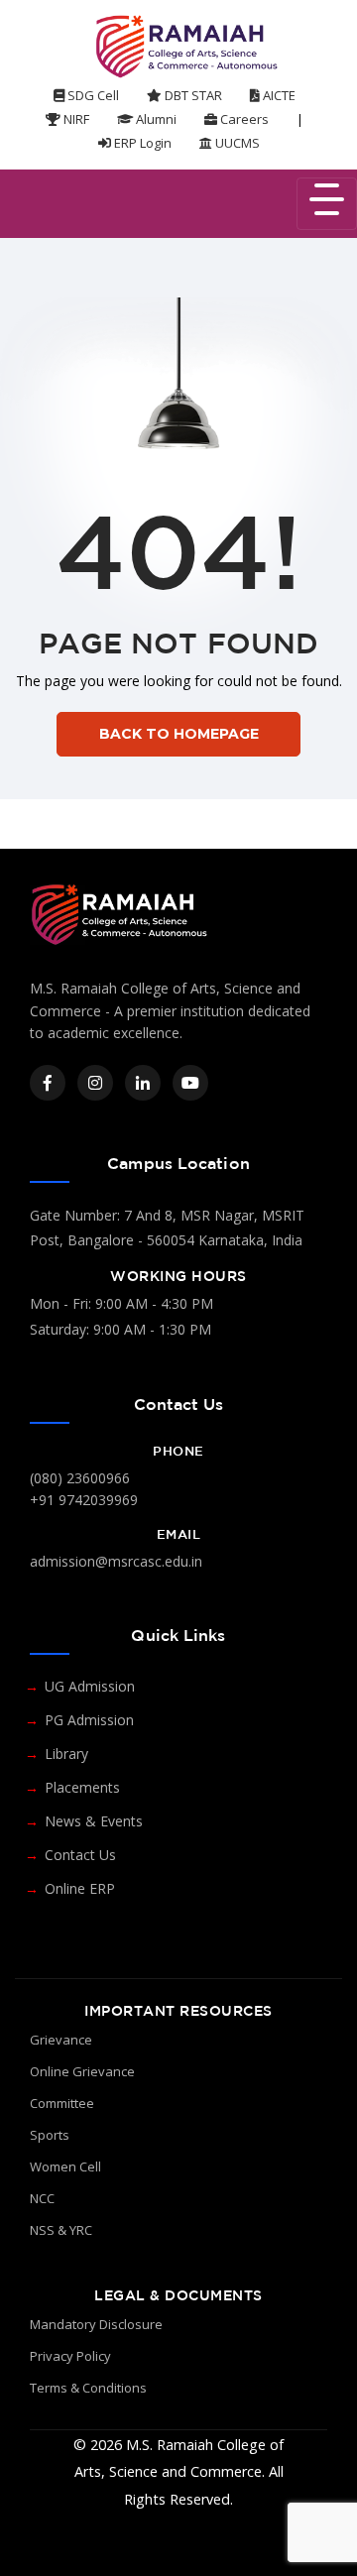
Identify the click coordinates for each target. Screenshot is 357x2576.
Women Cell (65, 2166)
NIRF (75, 119)
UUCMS (236, 143)
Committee (62, 2103)
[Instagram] (95, 1083)
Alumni (155, 119)
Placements (82, 1787)
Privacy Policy (70, 2356)
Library (66, 1754)
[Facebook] (48, 1083)
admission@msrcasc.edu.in (116, 1561)
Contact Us (80, 1855)
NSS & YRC (61, 2230)
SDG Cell (92, 95)
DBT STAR (192, 95)
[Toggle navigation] (327, 204)
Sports (50, 2135)
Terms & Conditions (88, 2388)
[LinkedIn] (143, 1083)
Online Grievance (82, 2071)
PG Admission (89, 1720)
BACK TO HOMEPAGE (179, 734)
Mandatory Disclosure (96, 2324)
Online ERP (80, 1888)
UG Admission (90, 1686)
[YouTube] (190, 1083)
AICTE (278, 95)
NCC (42, 2198)
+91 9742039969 (84, 1500)
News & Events (94, 1821)
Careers (243, 119)
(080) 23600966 (80, 1478)
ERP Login (141, 143)
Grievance (61, 2040)
